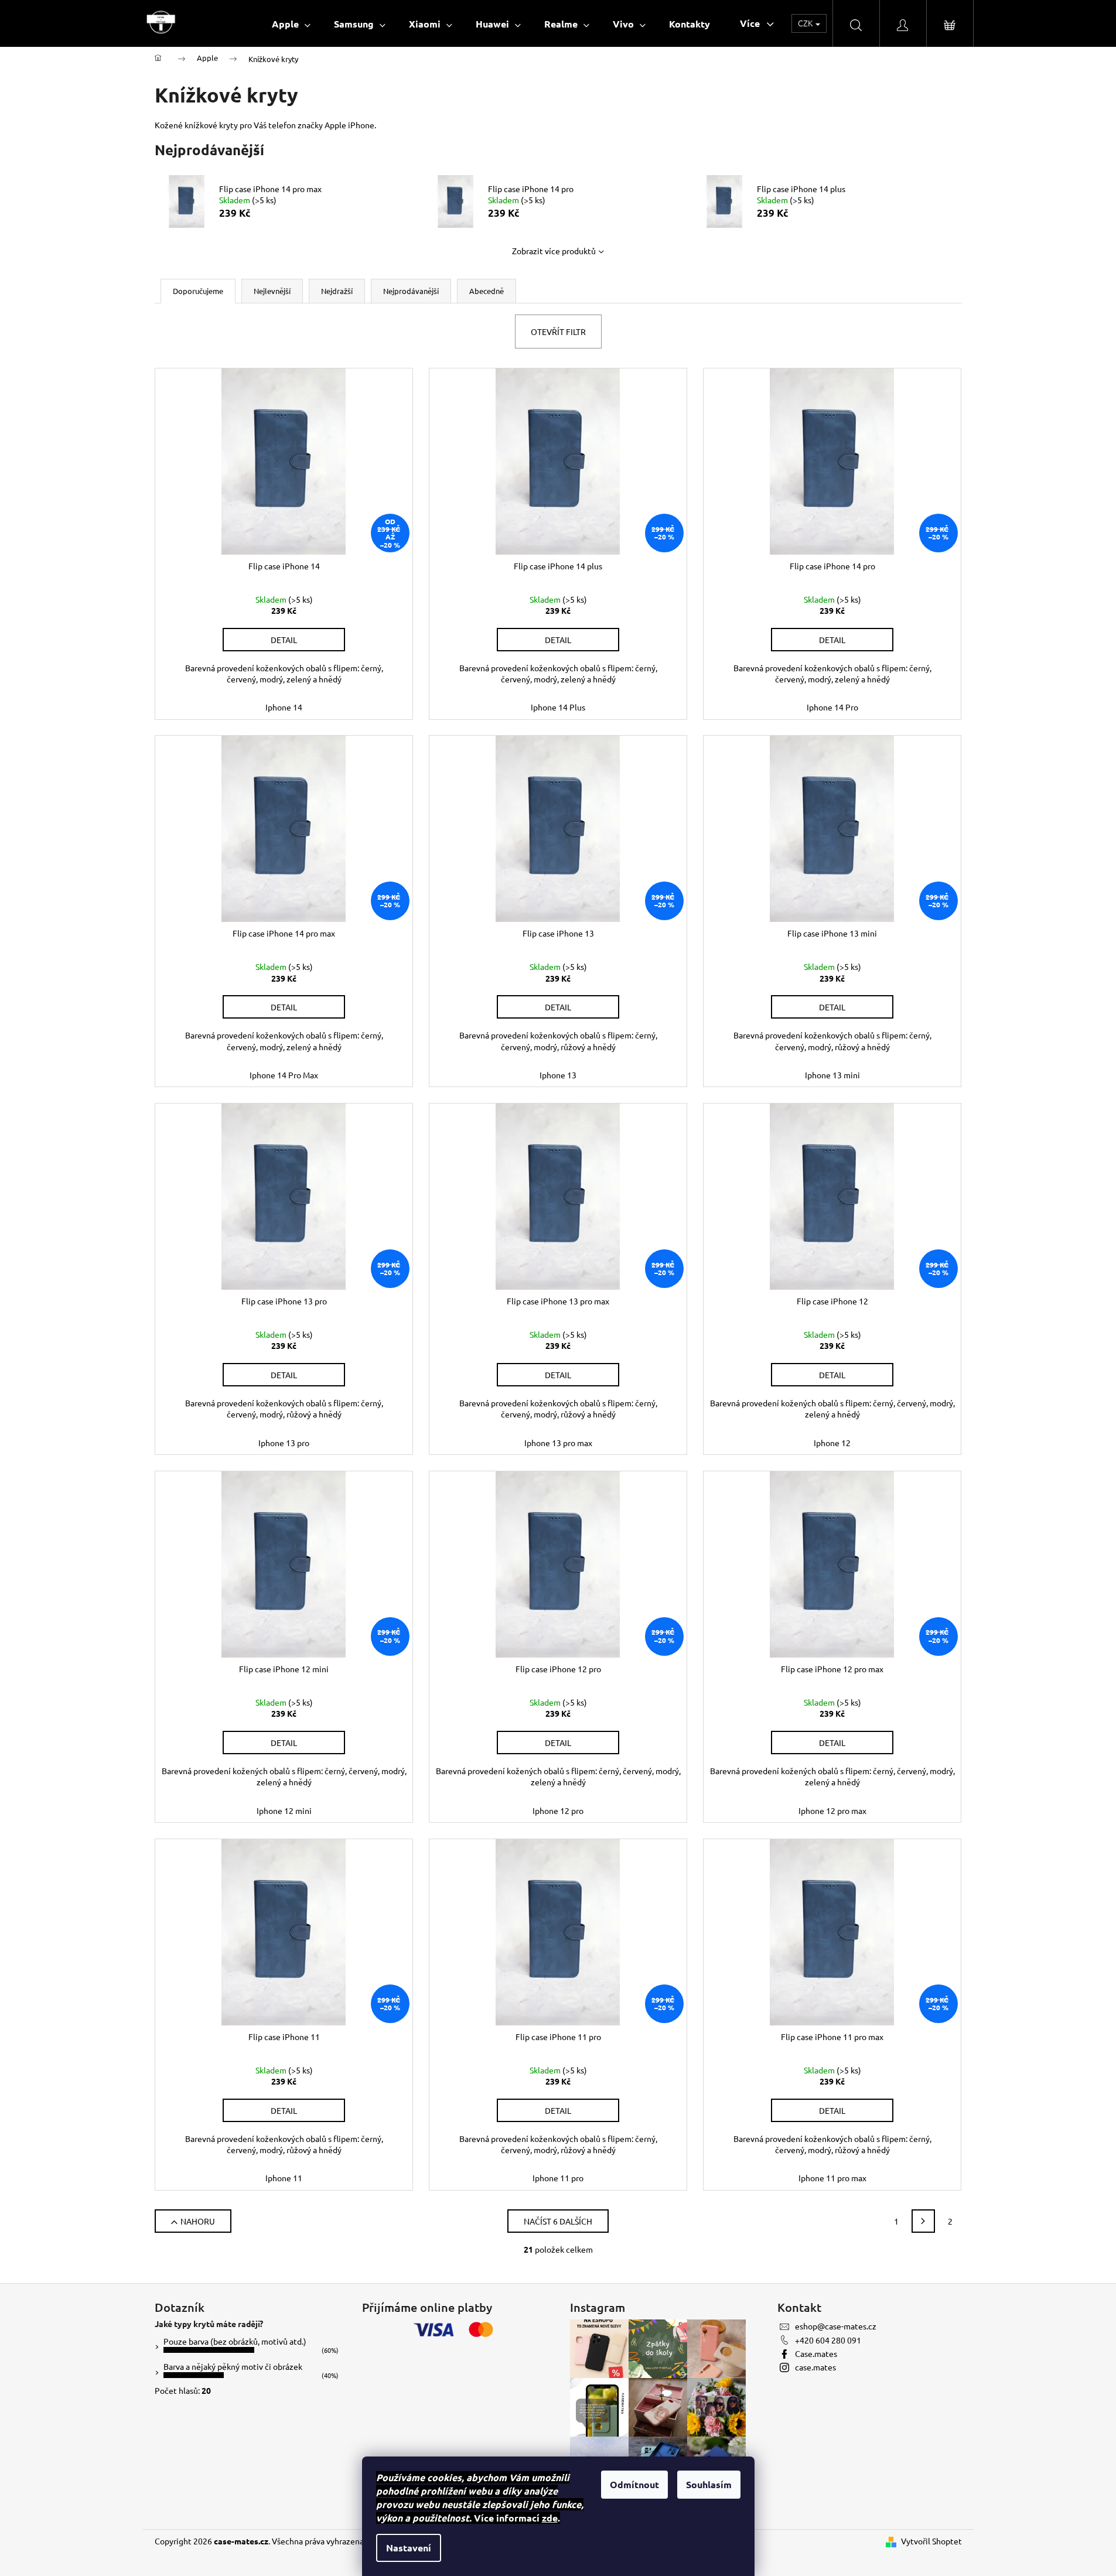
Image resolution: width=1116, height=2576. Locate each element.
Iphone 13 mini (832, 1075)
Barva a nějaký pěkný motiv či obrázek (233, 2366)
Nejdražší (337, 291)
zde (550, 2518)
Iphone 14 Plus (558, 707)
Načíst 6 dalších (558, 2221)
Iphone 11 (284, 2178)
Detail (284, 640)
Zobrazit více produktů (554, 251)
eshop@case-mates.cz (836, 2326)
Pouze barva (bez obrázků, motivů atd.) (235, 2341)
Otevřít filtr (558, 332)
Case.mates (816, 2353)
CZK (806, 23)
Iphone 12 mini (284, 1810)
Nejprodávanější (411, 291)
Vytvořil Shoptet (931, 2541)
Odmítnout (634, 2484)
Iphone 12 (832, 1443)
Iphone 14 (284, 707)
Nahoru (198, 2221)
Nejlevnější (272, 291)
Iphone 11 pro (558, 2178)
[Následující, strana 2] (923, 2221)
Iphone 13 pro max (558, 1443)
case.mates (815, 2367)
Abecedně (487, 291)
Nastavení (409, 2548)
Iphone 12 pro (558, 1810)
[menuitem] (291, 24)
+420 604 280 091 (828, 2340)
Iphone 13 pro (284, 1443)
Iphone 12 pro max (832, 1810)
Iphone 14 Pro (832, 707)
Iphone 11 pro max (832, 2178)
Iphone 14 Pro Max (284, 1075)
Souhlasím (709, 2484)
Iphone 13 (558, 1075)
